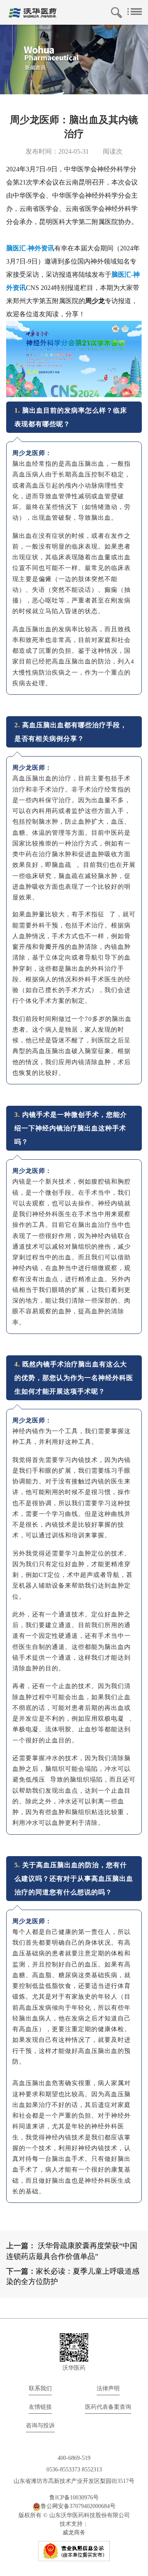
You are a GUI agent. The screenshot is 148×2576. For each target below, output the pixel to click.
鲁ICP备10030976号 (74, 2498)
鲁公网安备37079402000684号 (78, 2506)
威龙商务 (74, 2533)
